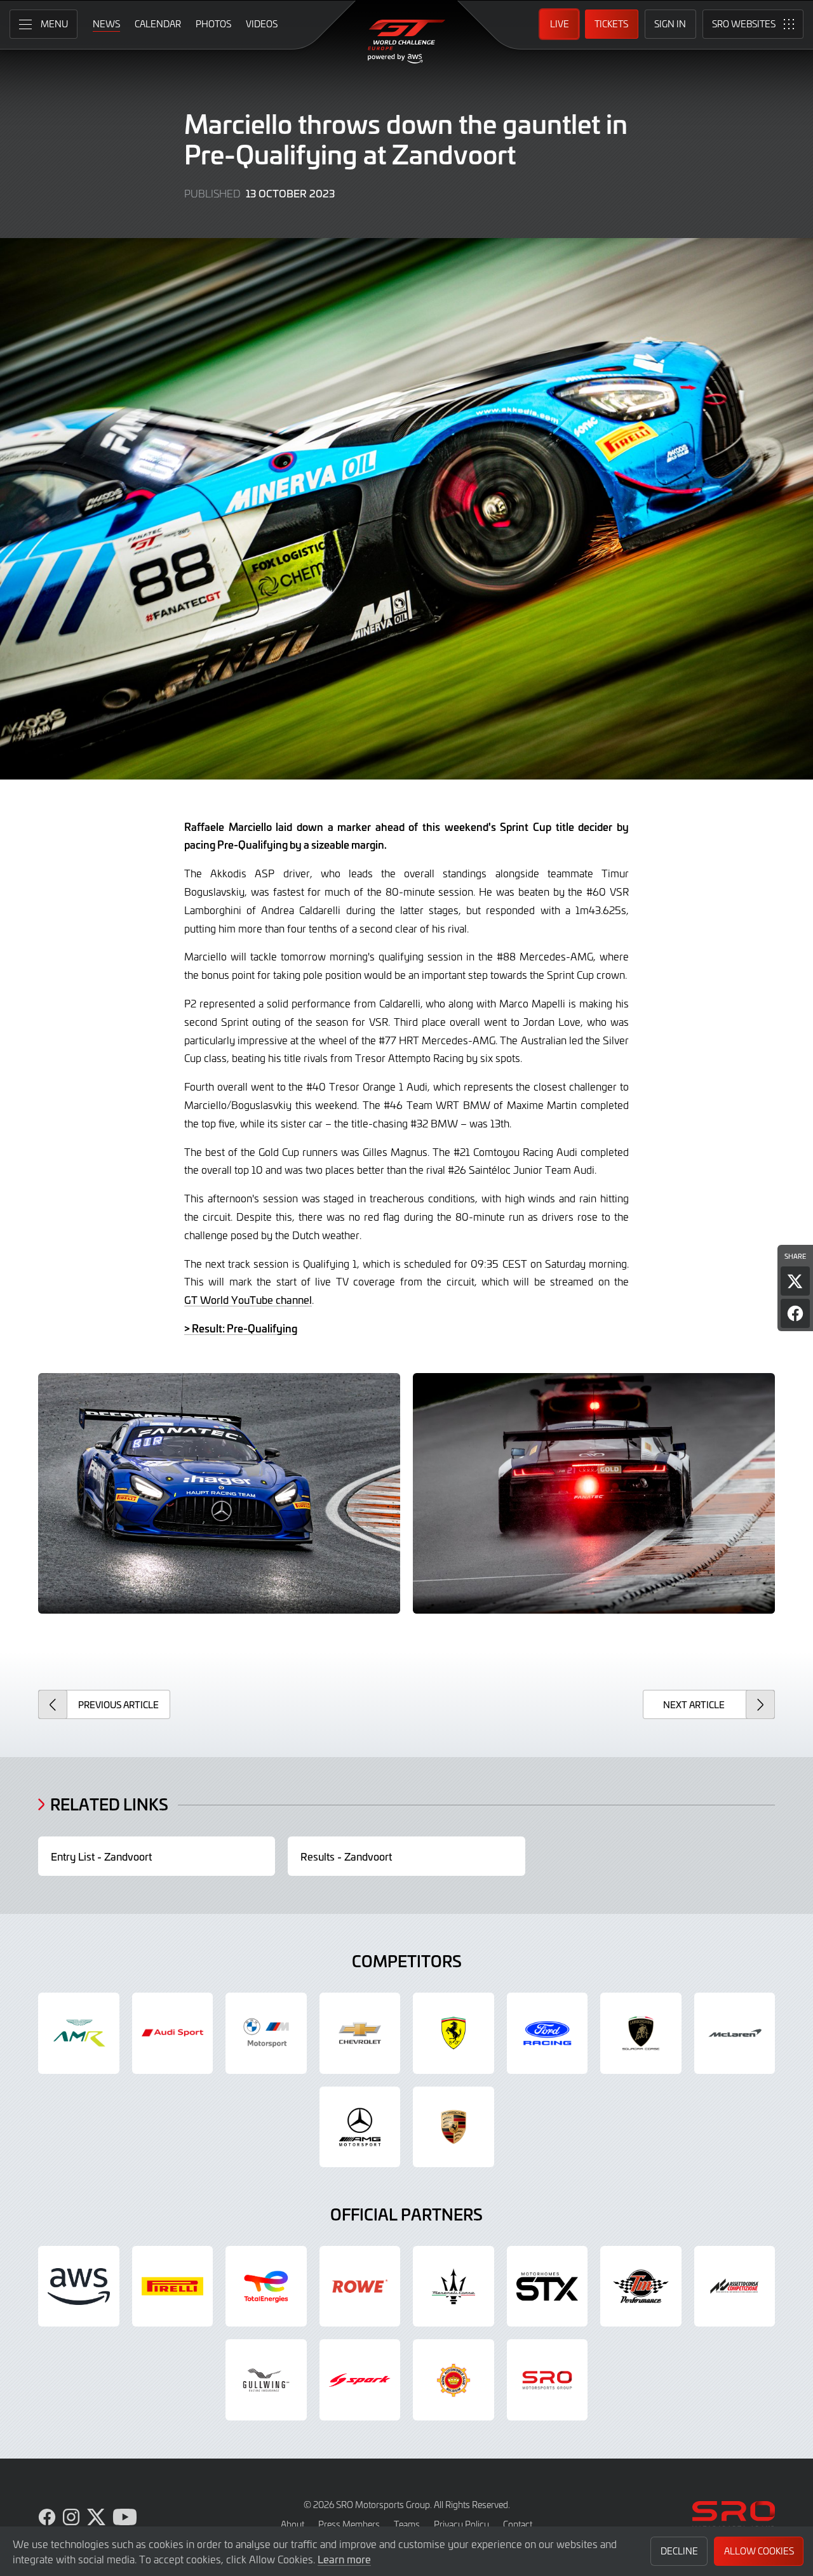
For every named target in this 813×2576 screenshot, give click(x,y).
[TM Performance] (641, 2287)
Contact (518, 2524)
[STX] (548, 2287)
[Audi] (173, 2033)
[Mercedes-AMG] (360, 2127)
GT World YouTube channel (248, 1299)
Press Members (349, 2524)
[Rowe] (360, 2287)
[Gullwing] (266, 2380)
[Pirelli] (173, 2287)
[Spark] (360, 2380)
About (292, 2524)
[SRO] (548, 2380)
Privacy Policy (461, 2524)
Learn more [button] (344, 2559)
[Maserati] (454, 2287)
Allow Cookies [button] (759, 2551)
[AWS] (79, 2287)
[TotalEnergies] (266, 2287)
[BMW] (266, 2033)
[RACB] (454, 2380)
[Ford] (548, 2033)
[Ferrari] (454, 2033)
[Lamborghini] (641, 2033)
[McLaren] (735, 2033)
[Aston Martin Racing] (79, 2033)
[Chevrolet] (360, 2033)
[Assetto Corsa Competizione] (735, 2287)
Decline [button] (679, 2551)
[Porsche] (454, 2127)
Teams (407, 2524)
